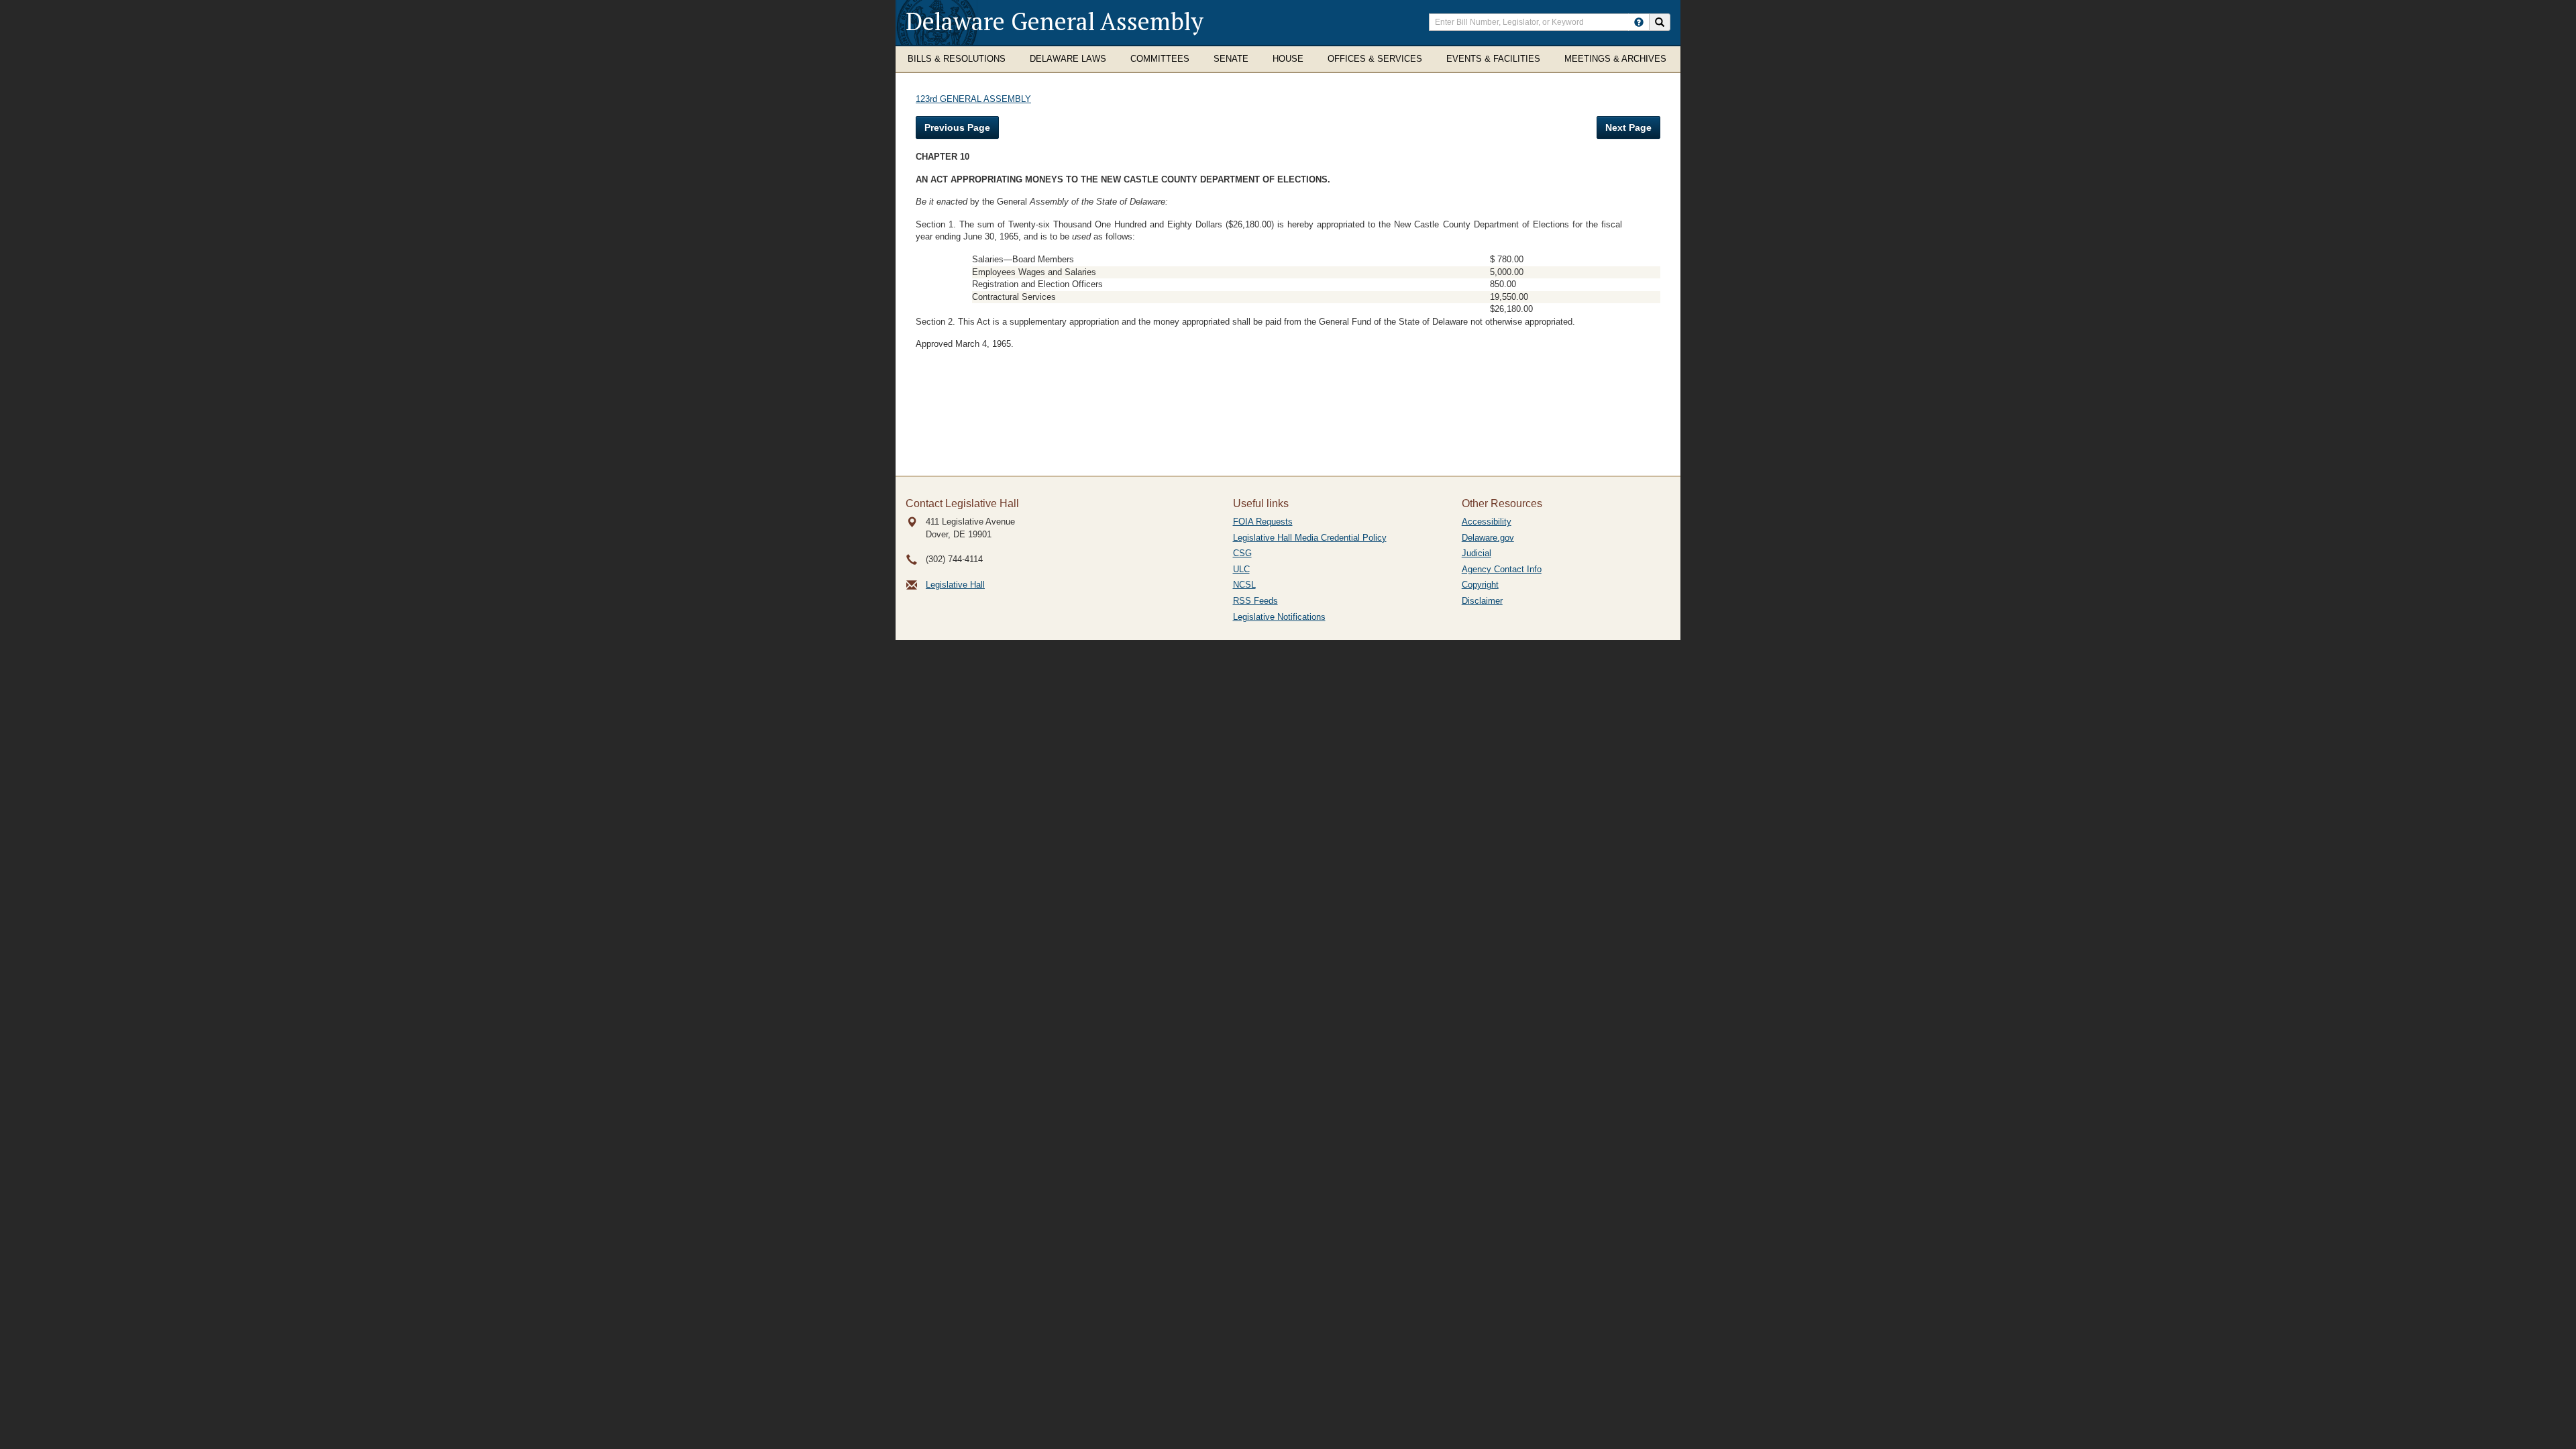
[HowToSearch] (1639, 22)
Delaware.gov (1488, 538)
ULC (1241, 569)
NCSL (1244, 585)
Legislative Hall (955, 585)
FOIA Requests (1263, 522)
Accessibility (1487, 522)
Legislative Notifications (1279, 617)
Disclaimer (1482, 601)
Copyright (1480, 585)
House (1288, 59)
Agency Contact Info (1502, 569)
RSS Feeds (1255, 601)
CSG (1242, 553)
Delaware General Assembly (1055, 21)
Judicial (1477, 553)
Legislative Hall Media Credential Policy (1310, 538)
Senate (1231, 59)
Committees (1160, 59)
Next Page (1628, 127)
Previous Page (957, 127)
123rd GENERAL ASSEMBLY (973, 99)
